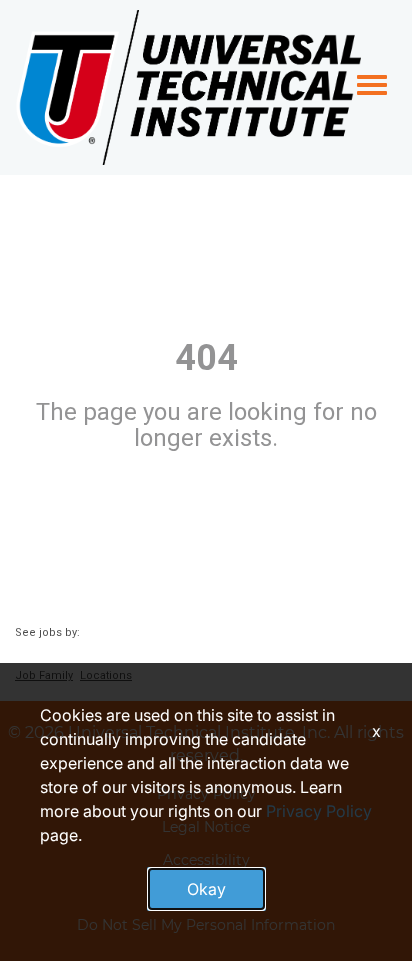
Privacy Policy (319, 811)
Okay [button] (206, 889)
